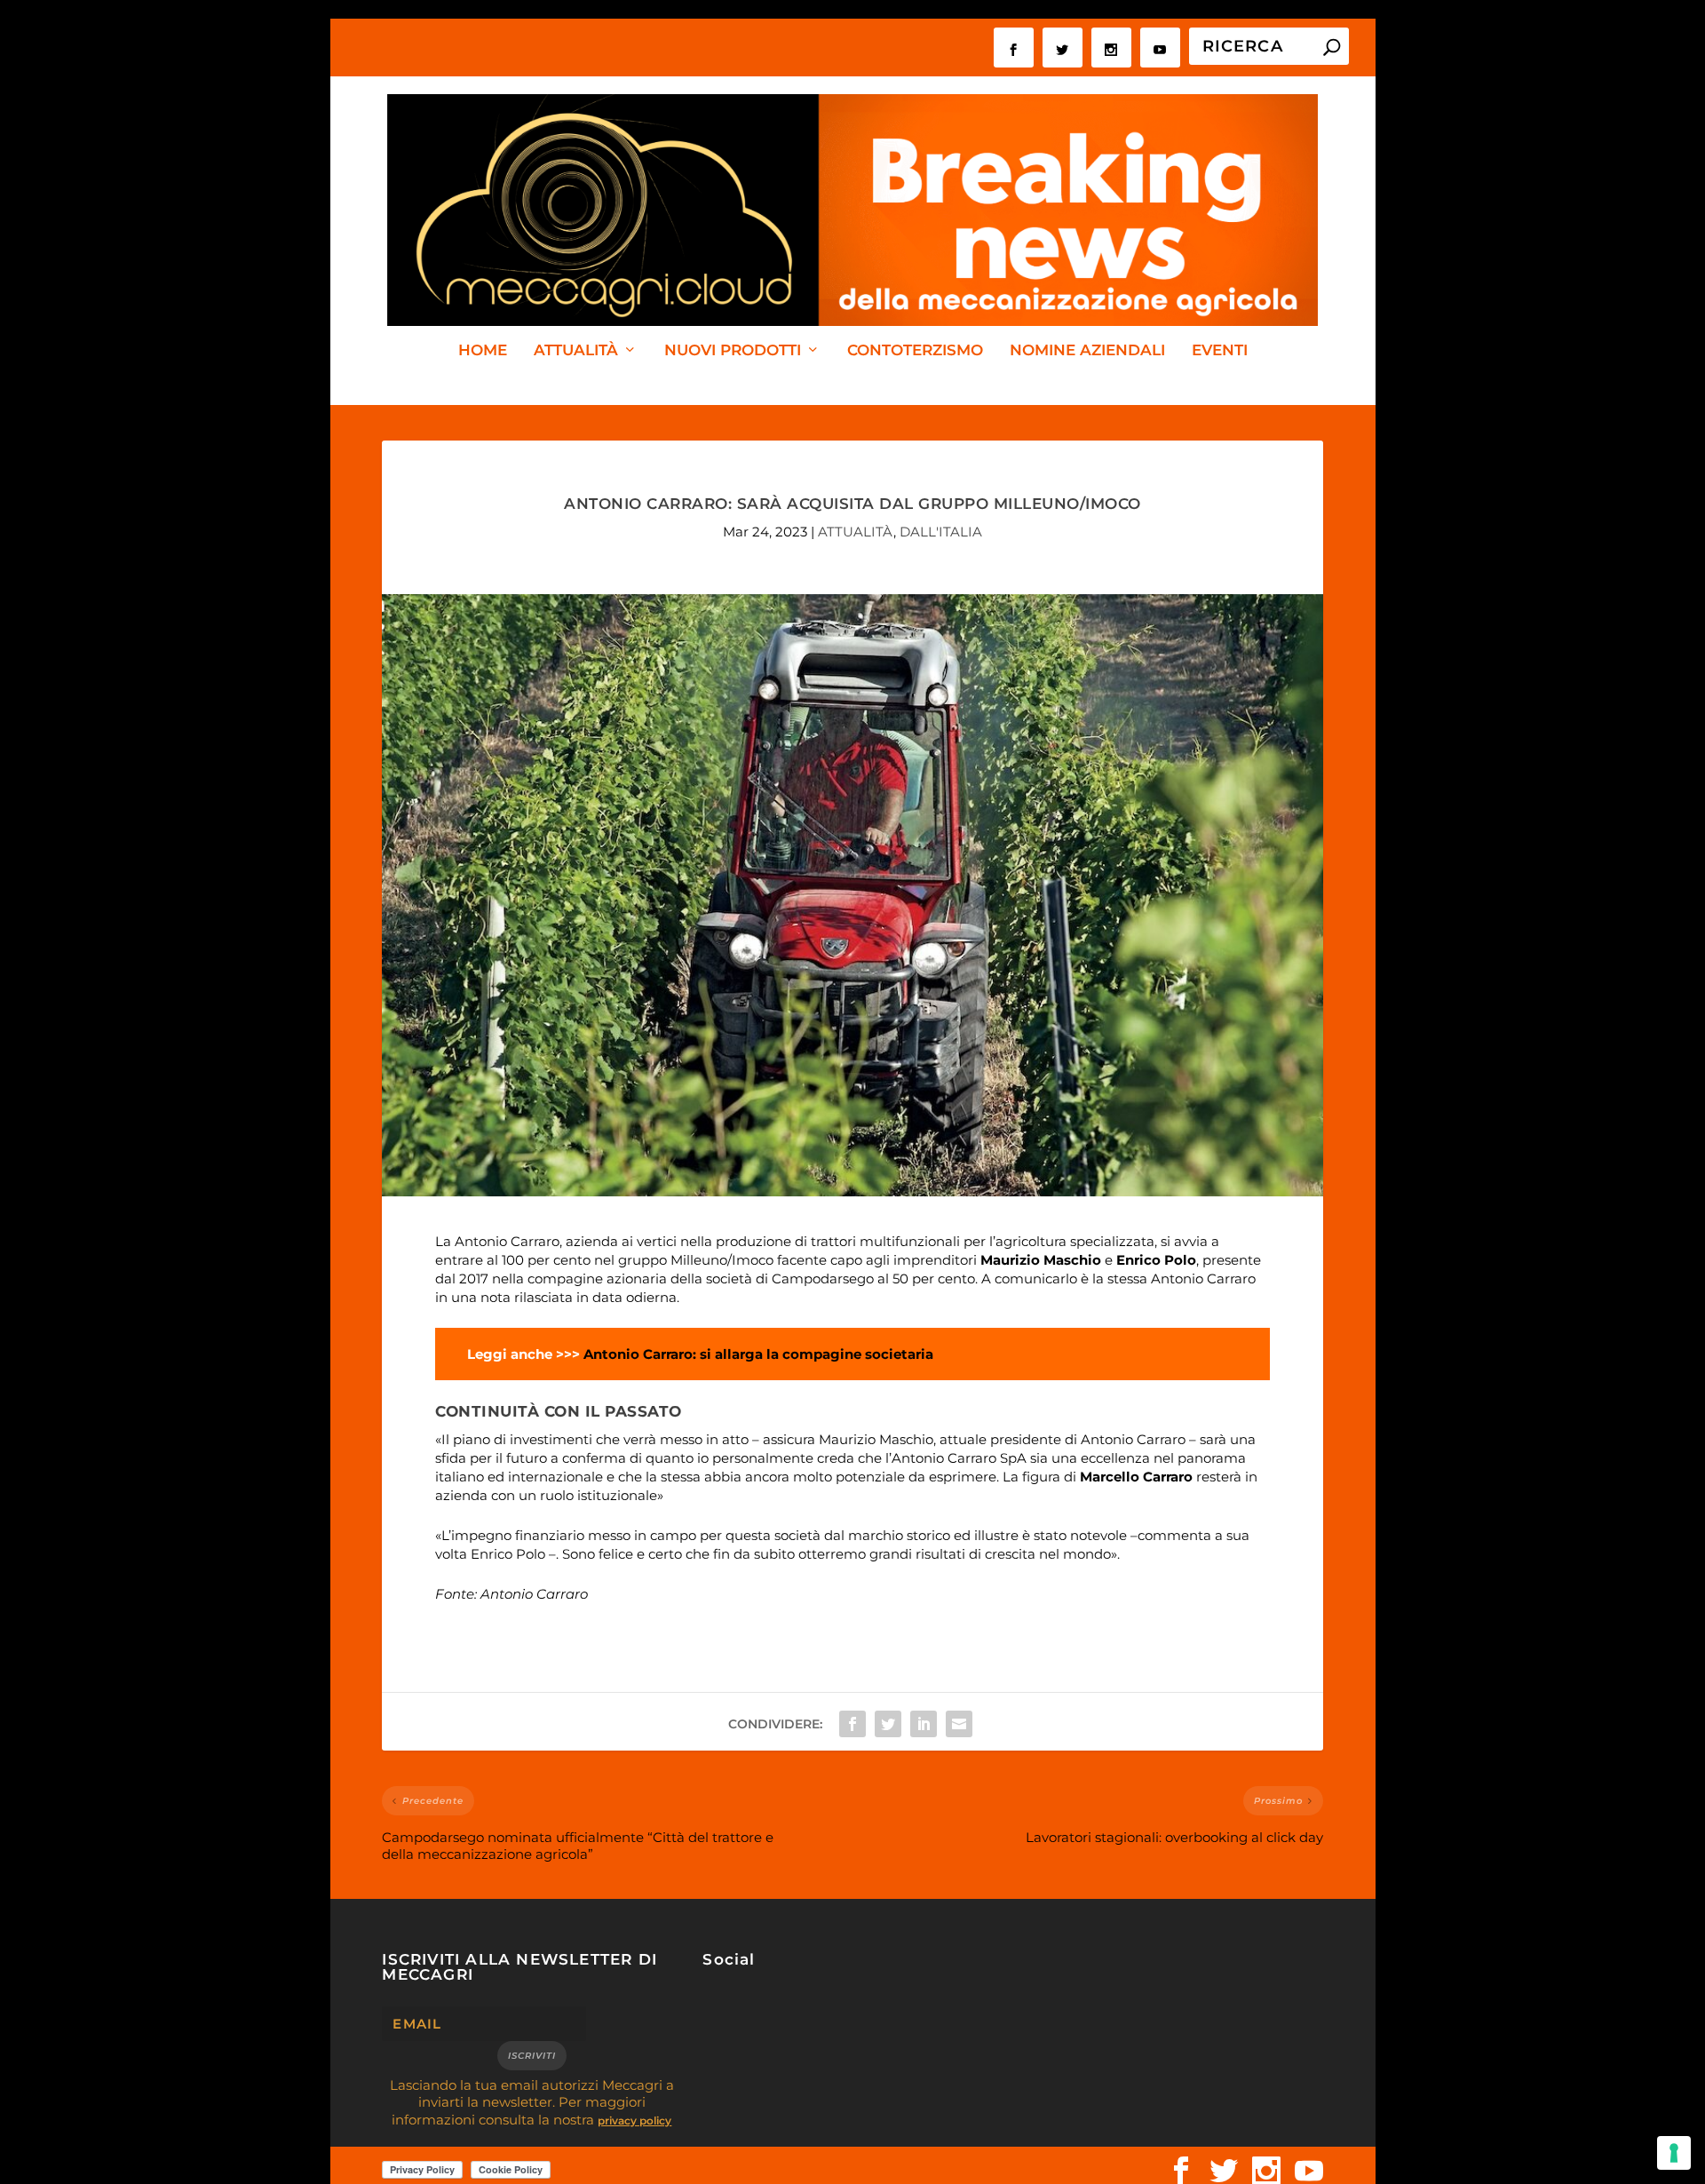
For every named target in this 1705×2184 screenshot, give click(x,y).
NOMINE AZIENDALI (1087, 351)
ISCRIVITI (532, 2056)
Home (483, 351)
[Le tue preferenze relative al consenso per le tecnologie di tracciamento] (1674, 2153)
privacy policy (634, 2120)
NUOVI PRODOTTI (733, 351)
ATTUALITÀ (576, 351)
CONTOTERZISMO (915, 351)
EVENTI (1220, 351)
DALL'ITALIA (941, 532)
